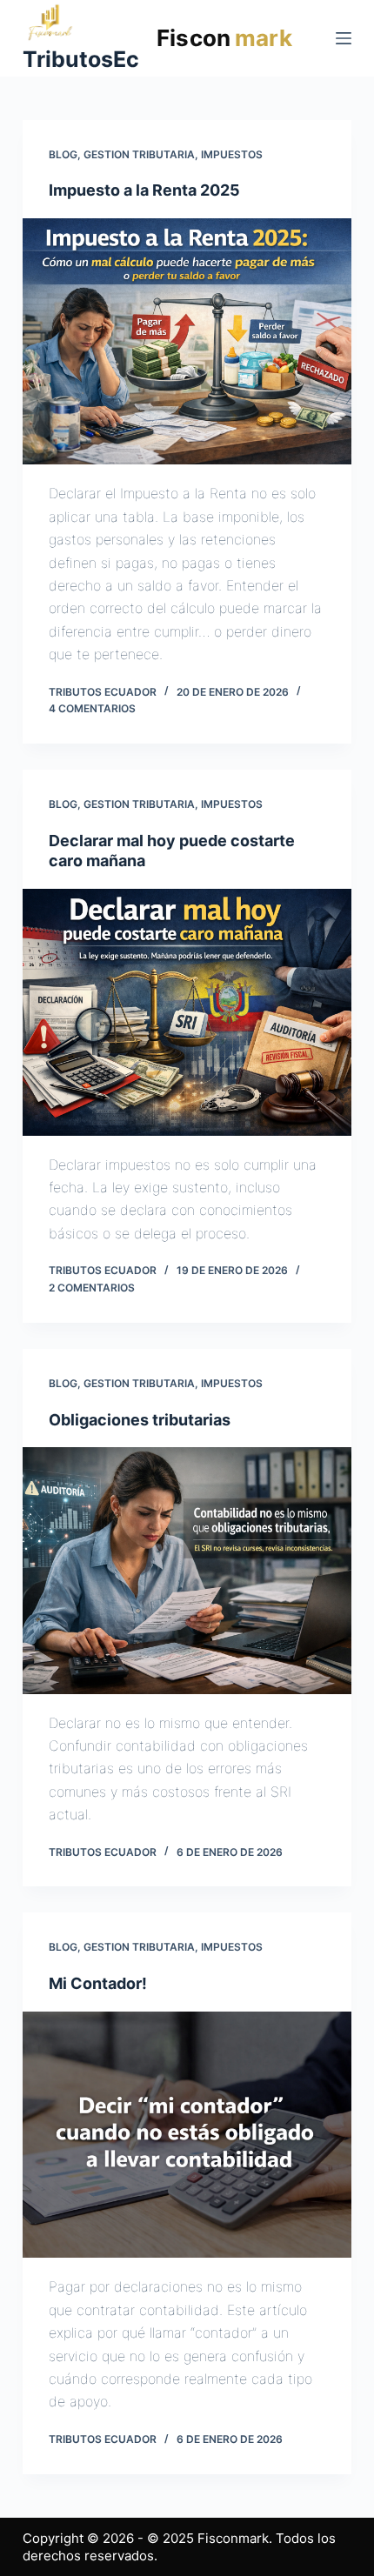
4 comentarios (92, 708)
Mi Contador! (98, 1983)
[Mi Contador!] (187, 2135)
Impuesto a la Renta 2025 (144, 190)
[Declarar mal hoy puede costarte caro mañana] (187, 1012)
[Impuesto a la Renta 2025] (187, 342)
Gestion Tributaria (139, 154)
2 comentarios (92, 1288)
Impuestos (232, 154)
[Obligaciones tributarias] (187, 1571)
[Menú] (344, 38)
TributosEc (81, 59)
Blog (63, 154)
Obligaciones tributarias (140, 1420)
